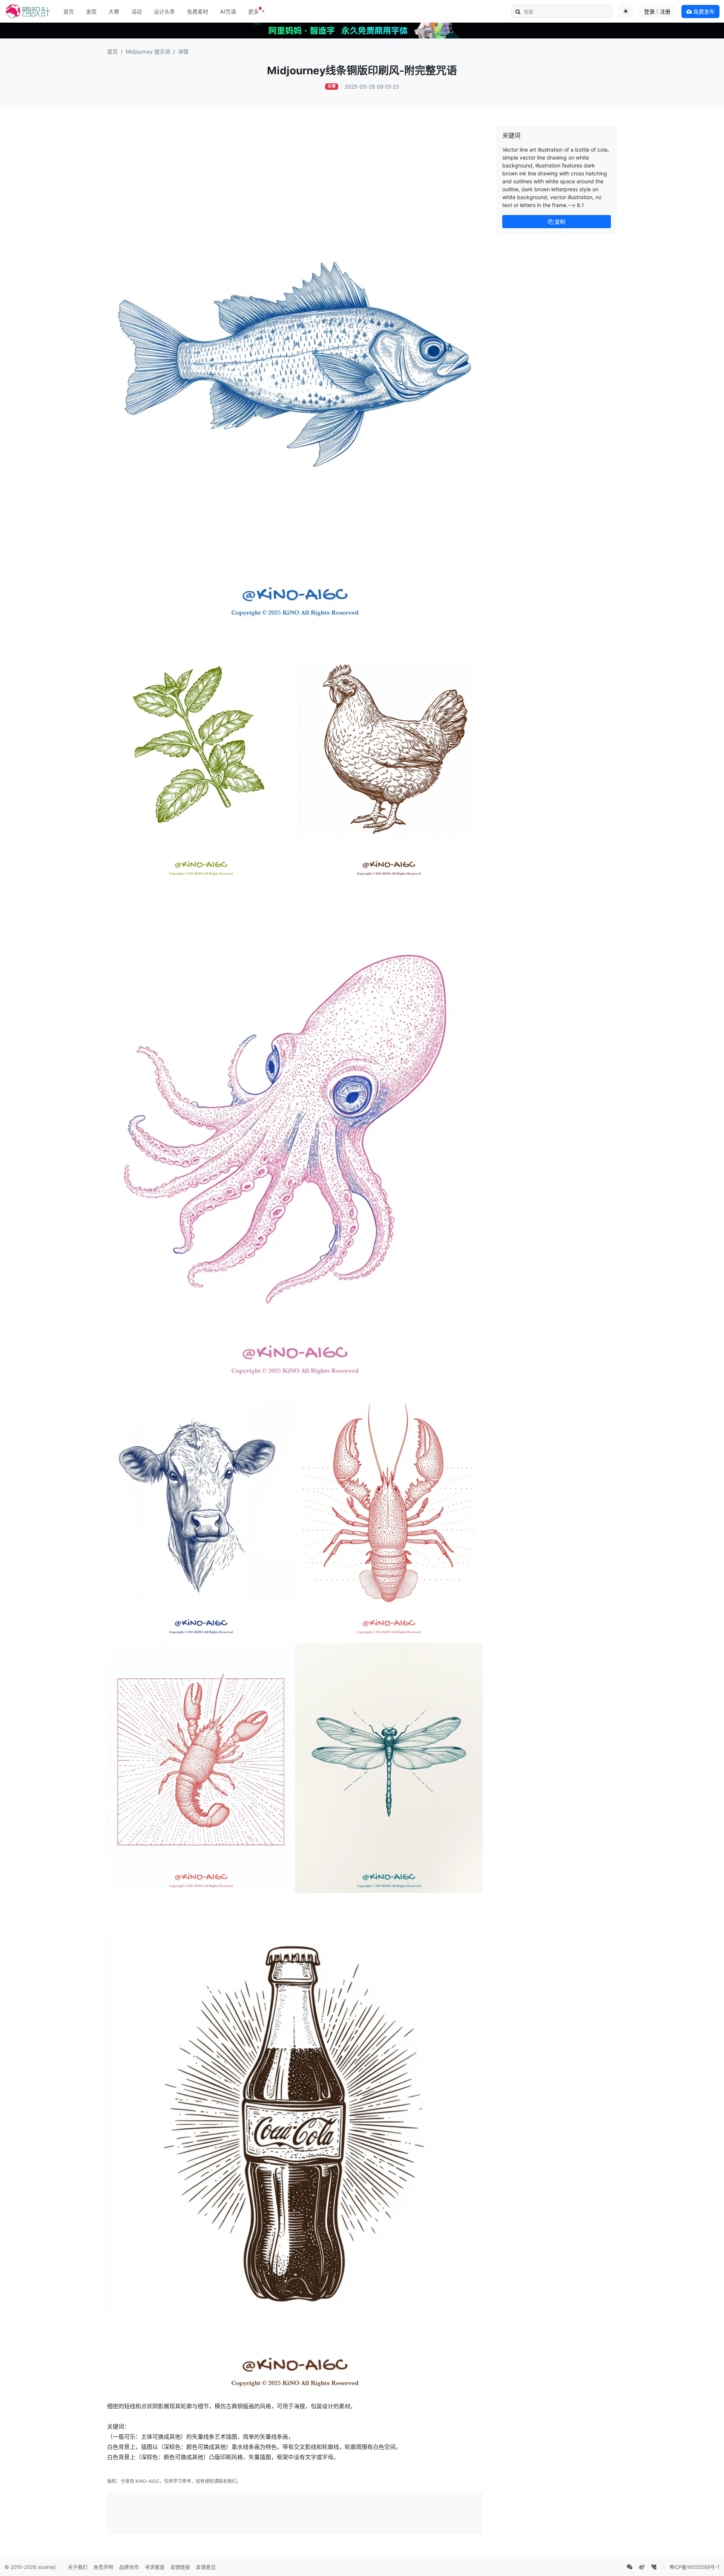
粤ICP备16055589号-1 (694, 2567)
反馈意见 (206, 2567)
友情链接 (180, 2567)
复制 (559, 222)
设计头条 (164, 12)
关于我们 (78, 2567)
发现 (91, 12)
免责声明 (103, 2567)
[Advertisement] (295, 2513)
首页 (69, 12)
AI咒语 (228, 12)
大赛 (114, 12)
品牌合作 (129, 2567)
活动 (137, 12)
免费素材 (198, 12)
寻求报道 (155, 2567)
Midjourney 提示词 (148, 51)
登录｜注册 (657, 12)
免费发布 (703, 12)
